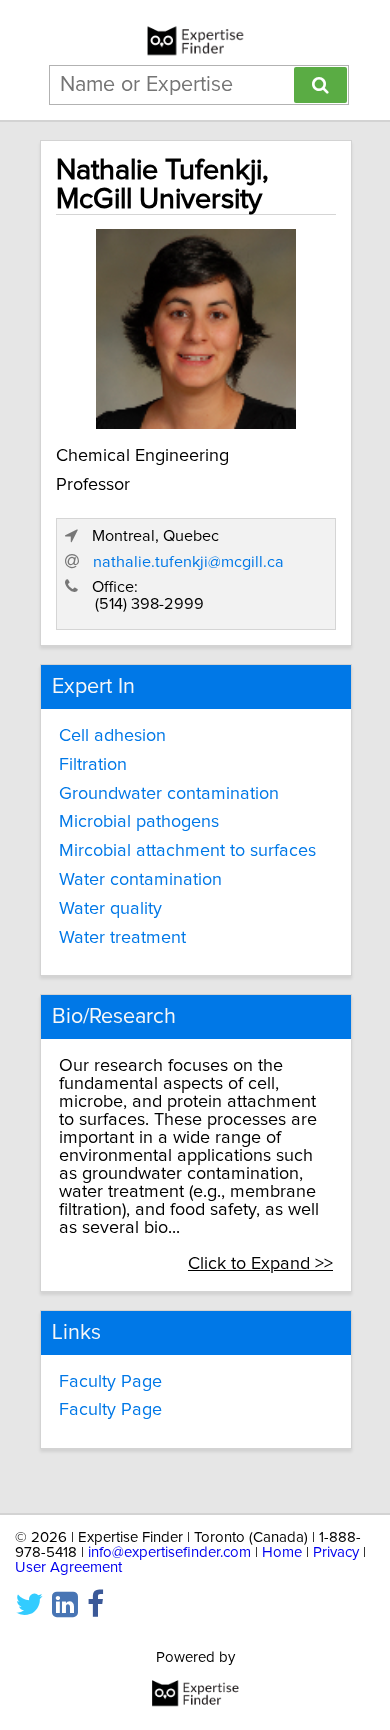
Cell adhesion (112, 736)
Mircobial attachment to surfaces (187, 851)
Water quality (110, 909)
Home (282, 1552)
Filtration (93, 765)
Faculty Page (110, 1382)
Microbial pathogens (139, 822)
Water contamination (140, 880)
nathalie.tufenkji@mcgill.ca (188, 562)
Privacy (336, 1552)
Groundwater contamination (169, 794)
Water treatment (122, 938)
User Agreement (68, 1567)
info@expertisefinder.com (169, 1552)
